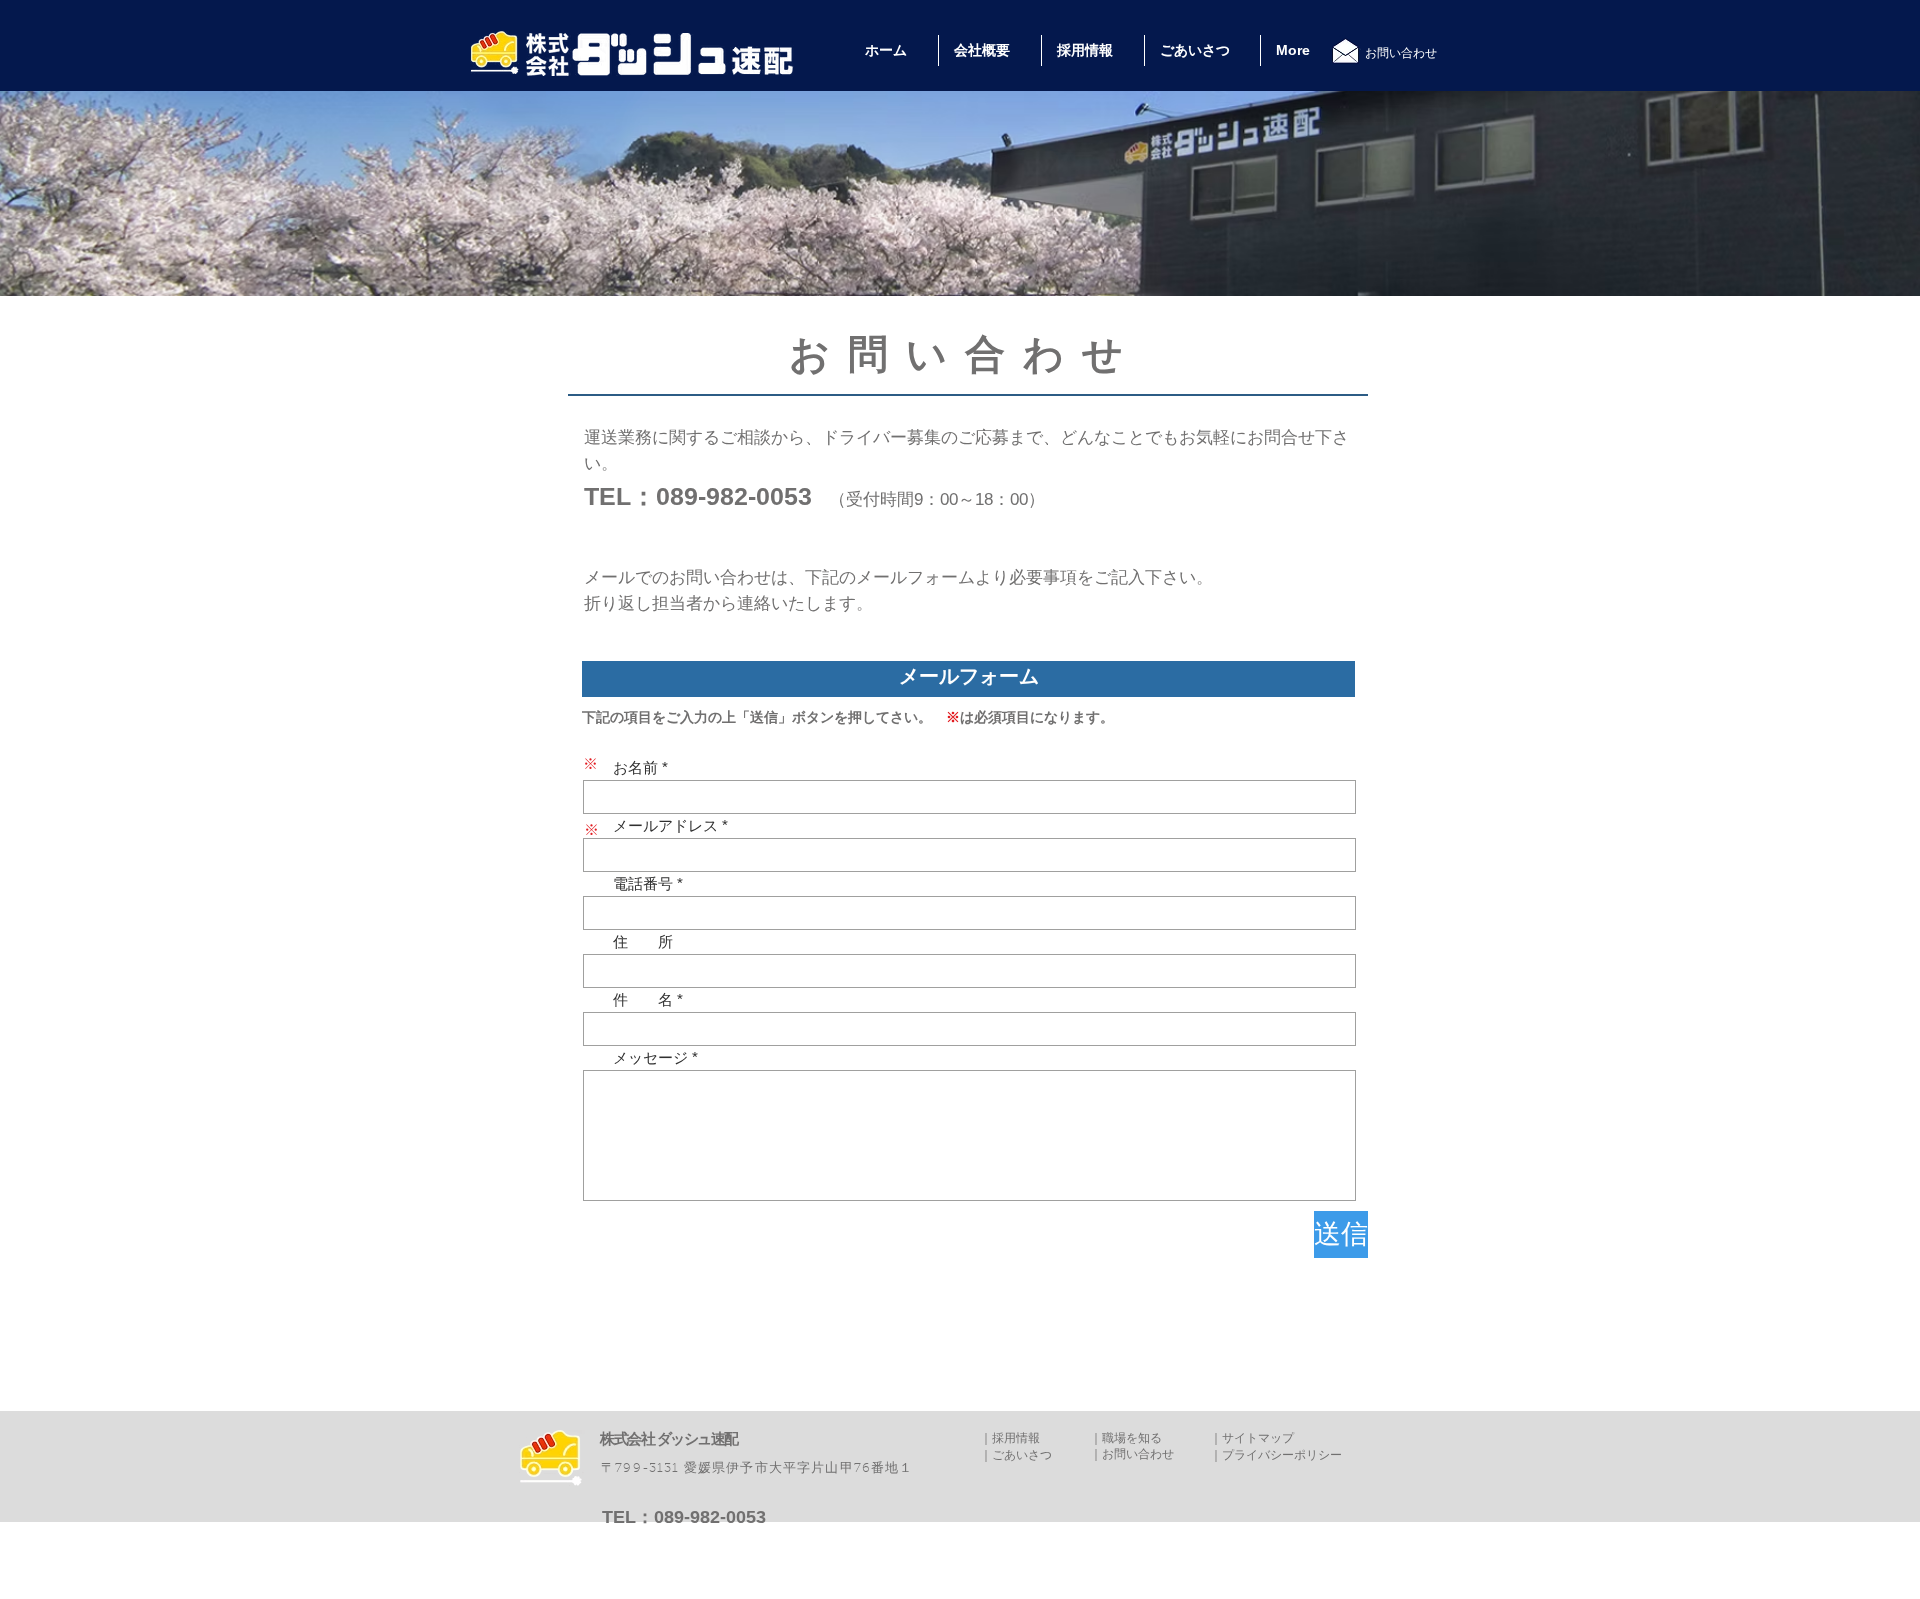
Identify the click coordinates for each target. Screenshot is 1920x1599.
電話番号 (628, 883)
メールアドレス (650, 825)
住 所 (628, 941)
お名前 (620, 767)
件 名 (628, 999)
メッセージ (635, 1057)
